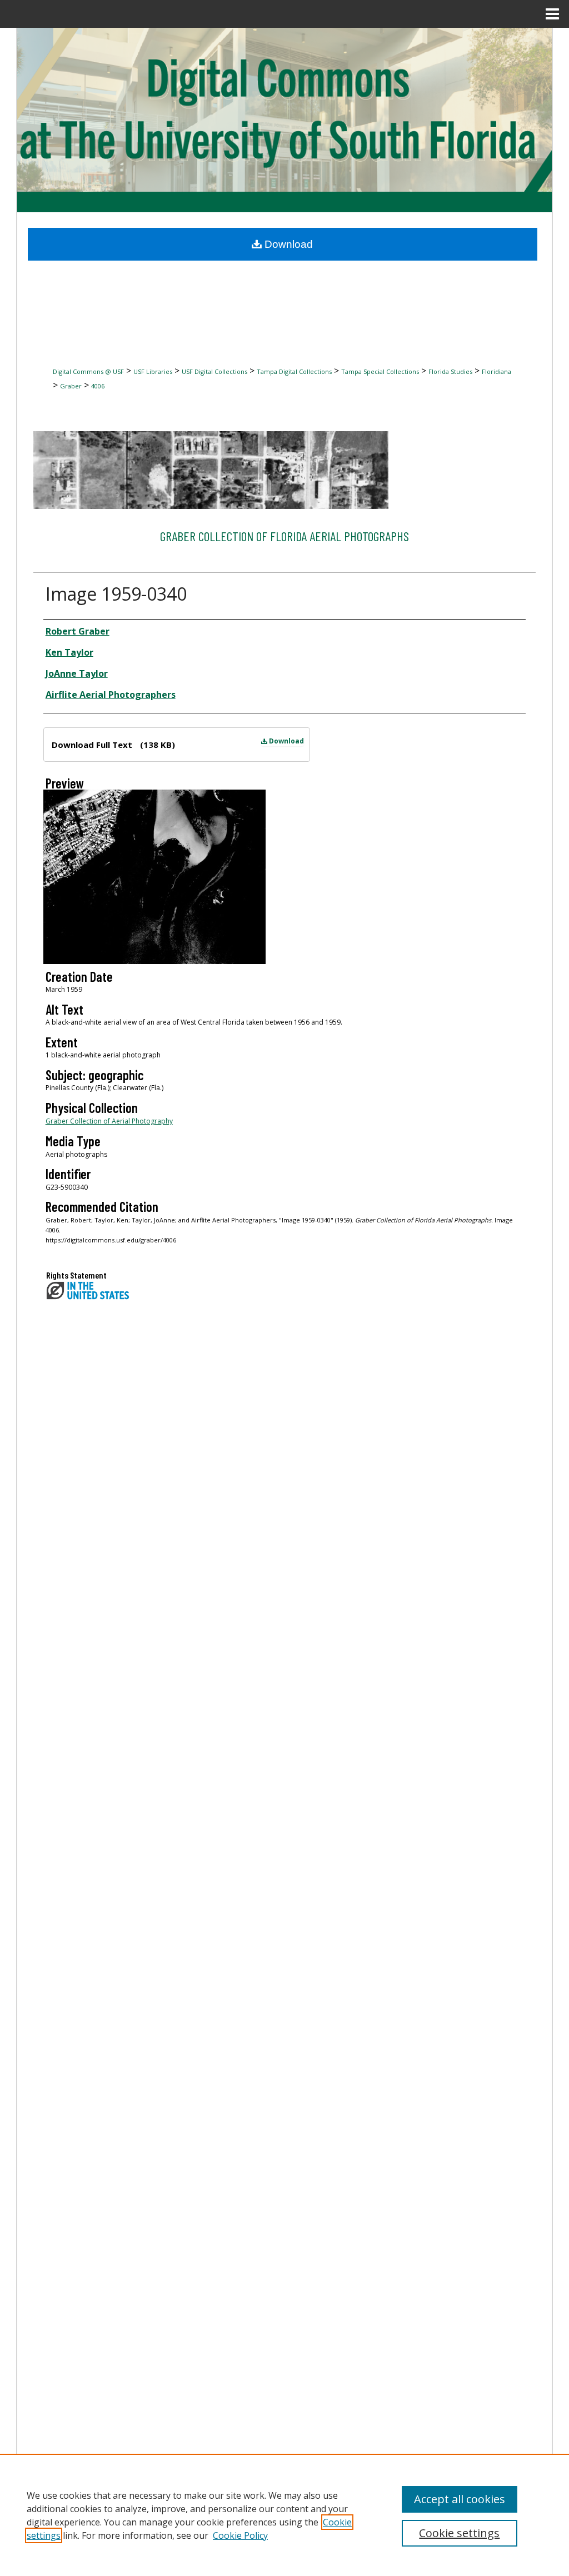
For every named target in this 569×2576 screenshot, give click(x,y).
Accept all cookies (460, 2499)
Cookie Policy (240, 2535)
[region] (284, 2515)
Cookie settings (459, 2533)
